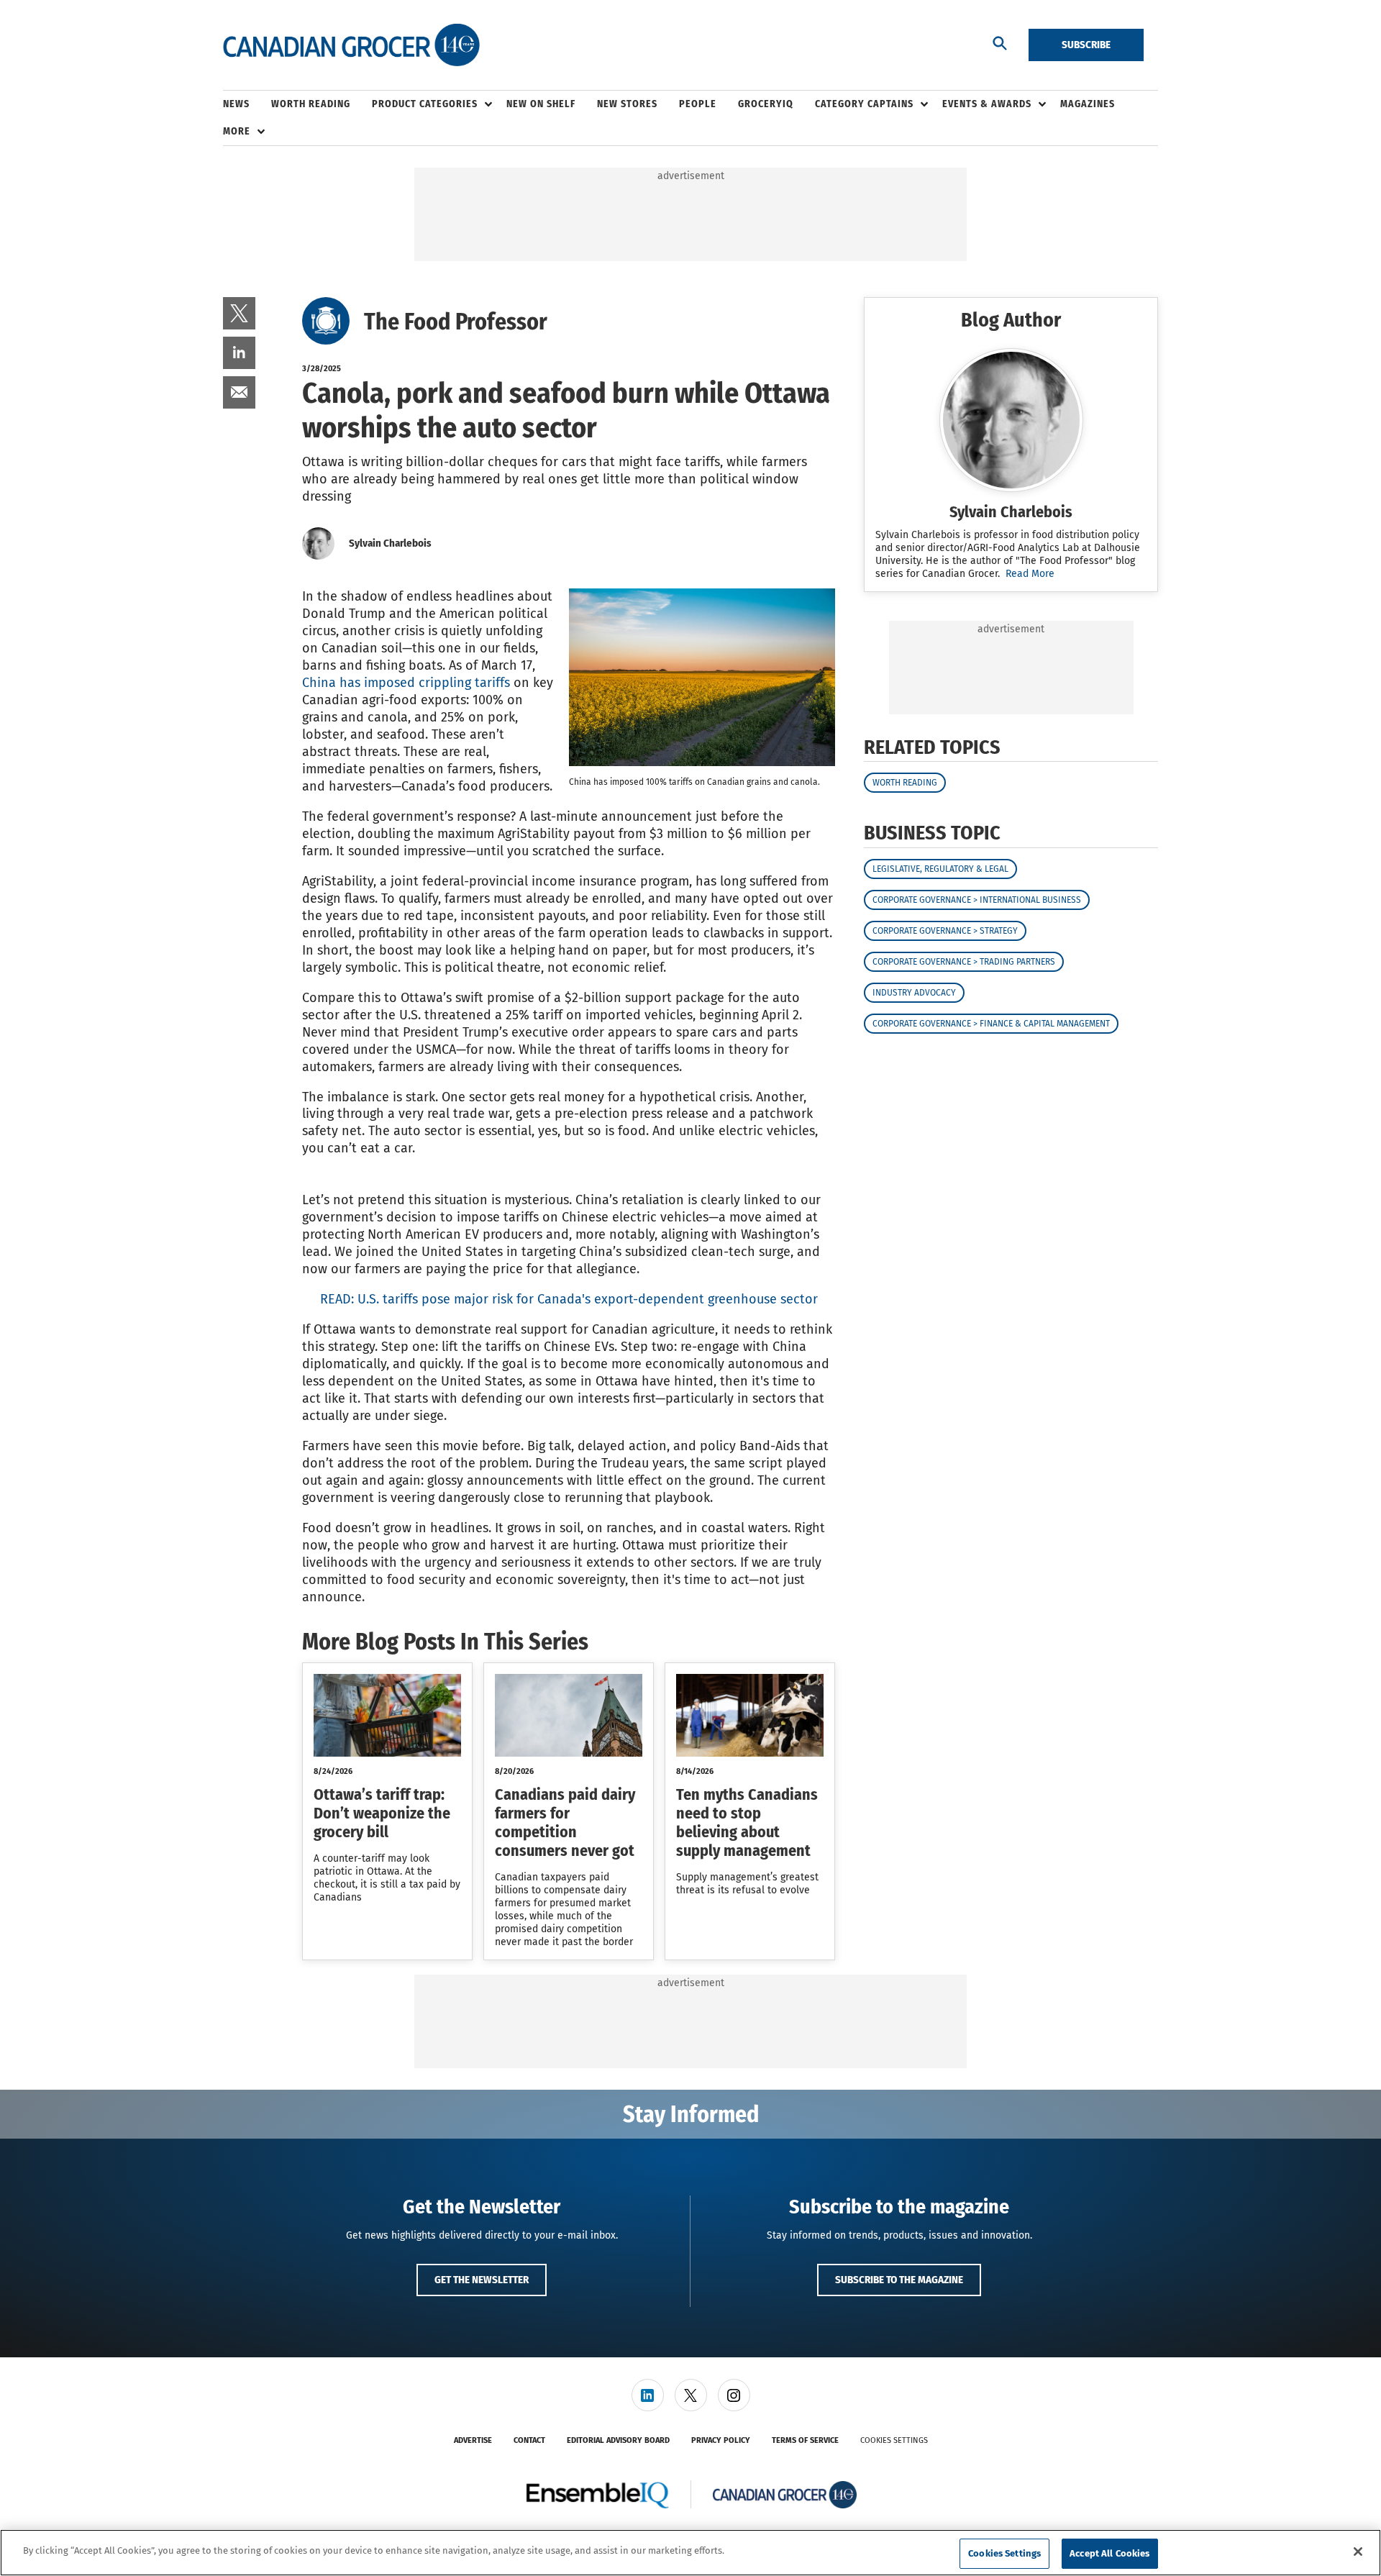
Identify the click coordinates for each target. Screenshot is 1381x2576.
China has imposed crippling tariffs (406, 683)
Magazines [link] (1088, 104)
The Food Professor (456, 322)
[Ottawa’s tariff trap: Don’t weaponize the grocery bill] (387, 1715)
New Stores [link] (627, 104)
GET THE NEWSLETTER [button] (482, 2280)
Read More (1030, 574)
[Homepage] (351, 45)
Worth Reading (905, 783)
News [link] (236, 104)
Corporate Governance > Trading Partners (964, 962)
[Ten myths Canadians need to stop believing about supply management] (750, 1715)
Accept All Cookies (1109, 2553)
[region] (690, 2553)
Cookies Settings (894, 2440)
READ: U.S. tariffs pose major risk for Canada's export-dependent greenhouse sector (569, 1299)
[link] (239, 313)
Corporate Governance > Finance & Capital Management (991, 1024)
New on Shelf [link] (541, 104)
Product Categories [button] (425, 104)
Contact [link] (529, 2440)
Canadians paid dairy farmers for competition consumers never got (565, 1822)
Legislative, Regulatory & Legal (940, 869)
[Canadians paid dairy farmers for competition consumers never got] (569, 1715)
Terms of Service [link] (805, 2440)
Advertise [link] (473, 2440)
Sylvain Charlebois (390, 543)
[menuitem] (247, 104)
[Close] (1358, 2552)
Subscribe (1086, 45)
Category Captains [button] (864, 104)
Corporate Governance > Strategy (945, 931)
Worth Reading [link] (311, 104)
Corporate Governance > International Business (977, 900)
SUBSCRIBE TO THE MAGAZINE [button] (899, 2280)
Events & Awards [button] (987, 104)
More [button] (237, 131)
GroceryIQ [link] (766, 104)
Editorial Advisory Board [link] (618, 2440)
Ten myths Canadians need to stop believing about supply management (747, 1822)
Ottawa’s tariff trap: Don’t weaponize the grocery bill (382, 1813)
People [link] (698, 104)
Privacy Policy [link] (721, 2440)
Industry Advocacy (914, 993)
